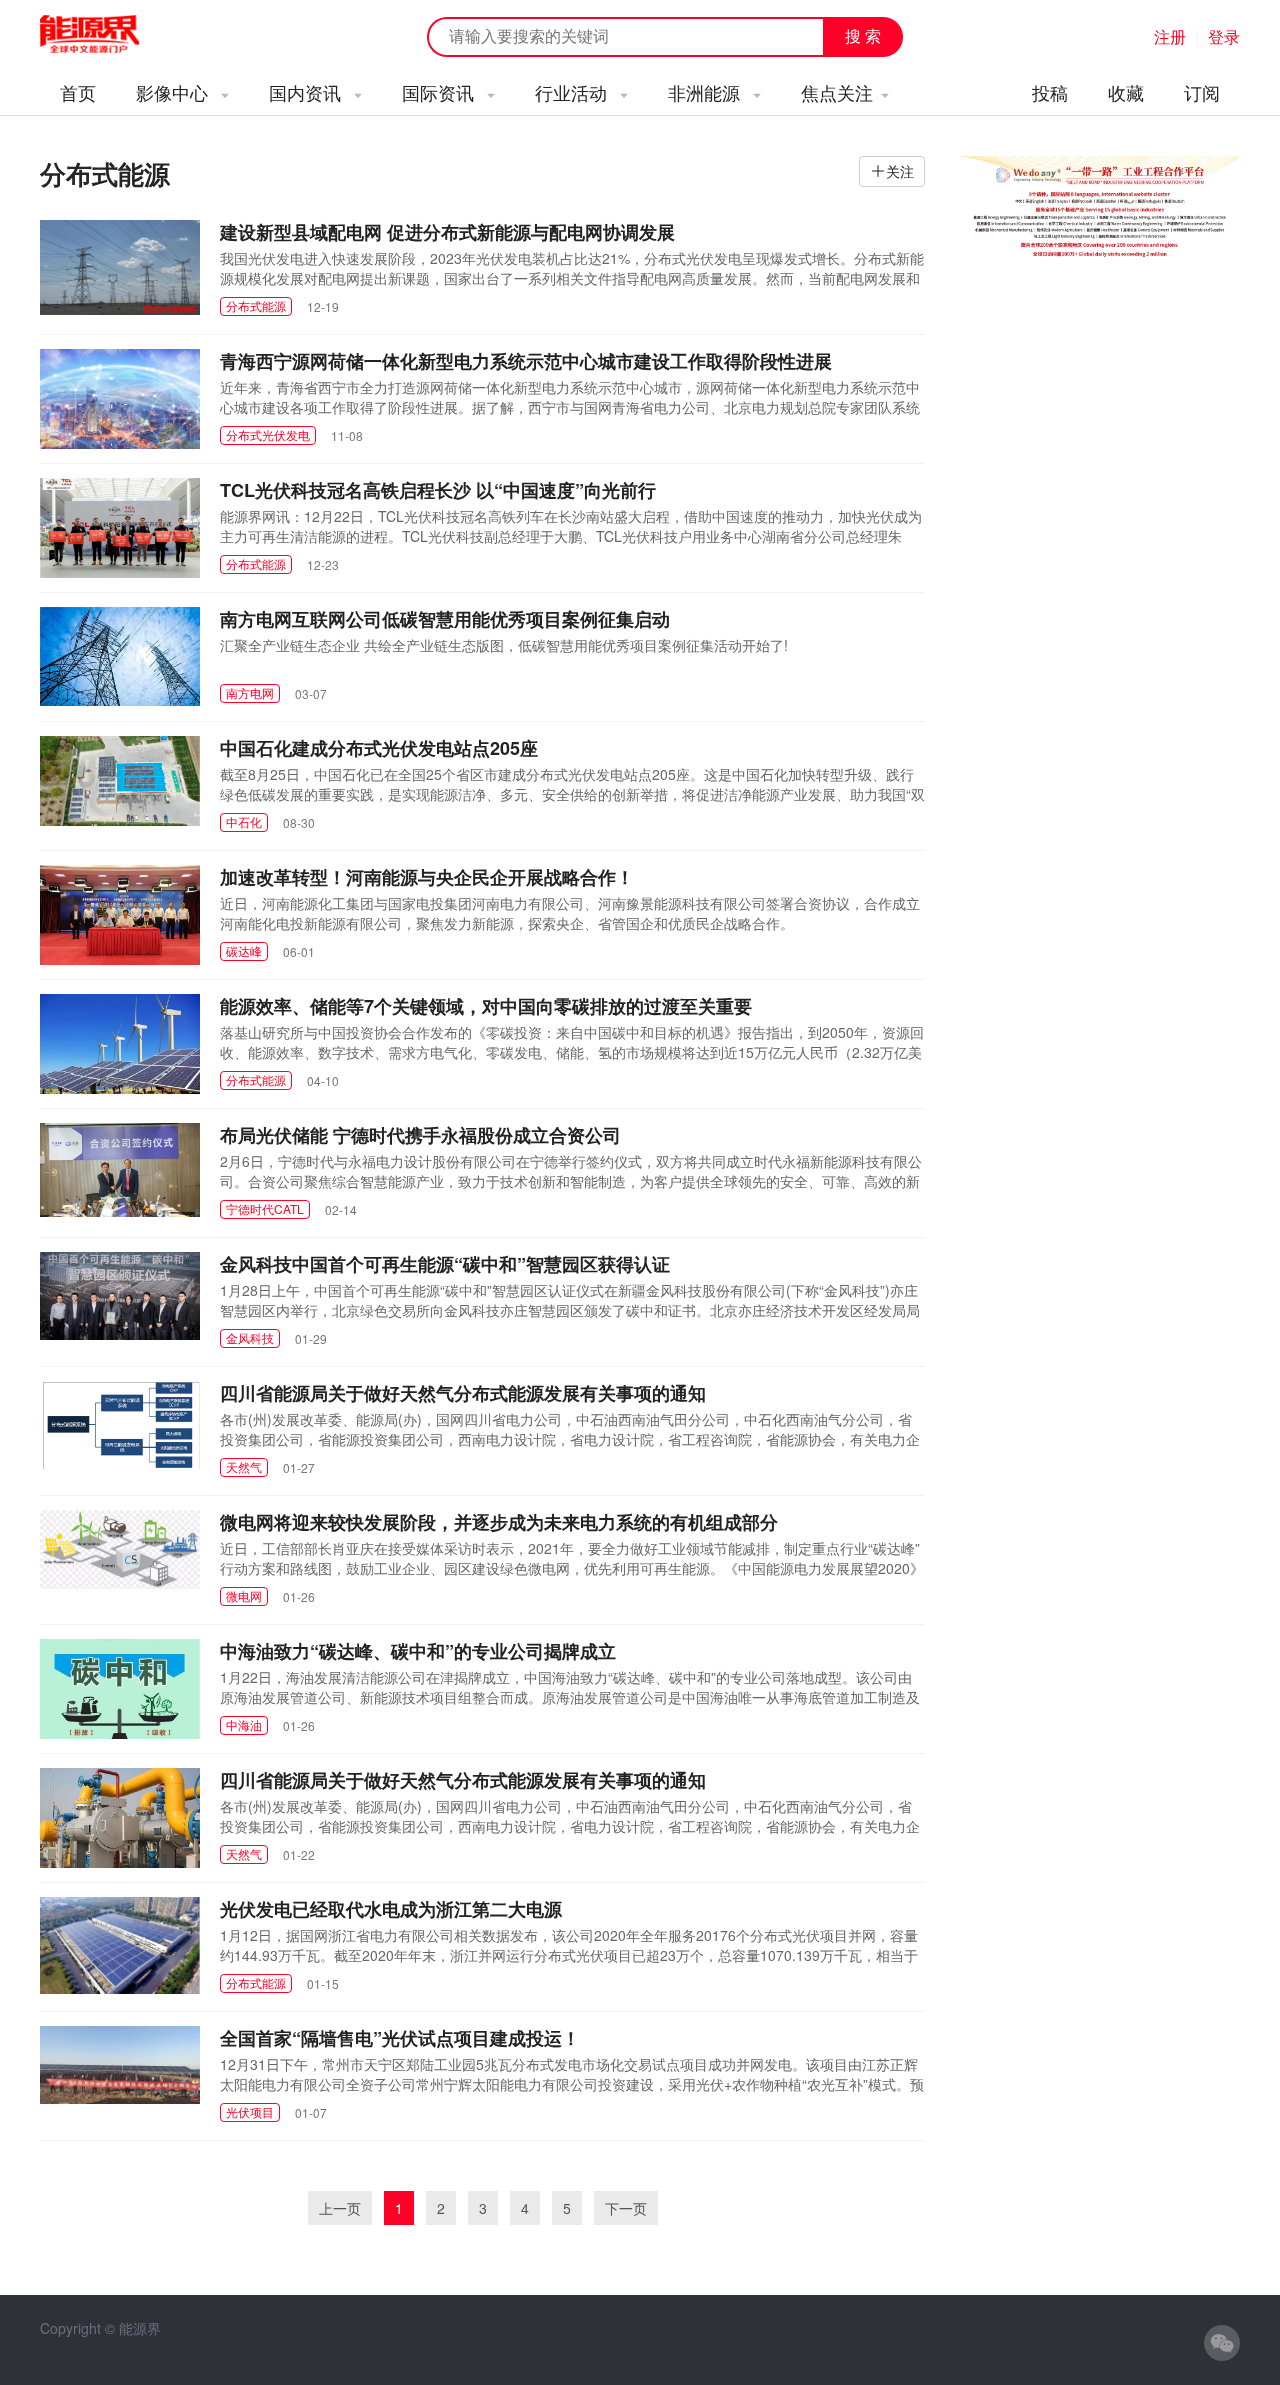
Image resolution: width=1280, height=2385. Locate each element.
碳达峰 (244, 950)
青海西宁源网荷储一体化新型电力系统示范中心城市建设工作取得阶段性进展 (526, 361)
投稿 (1050, 92)
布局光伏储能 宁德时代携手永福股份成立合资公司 (420, 1135)
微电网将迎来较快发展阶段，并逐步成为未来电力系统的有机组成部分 (499, 1522)
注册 (1170, 36)
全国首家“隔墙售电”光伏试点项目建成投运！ (400, 2038)
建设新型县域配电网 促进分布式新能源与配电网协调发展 (447, 232)
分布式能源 (256, 305)
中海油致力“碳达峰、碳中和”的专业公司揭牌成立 (418, 1651)
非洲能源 (706, 92)
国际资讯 (440, 92)
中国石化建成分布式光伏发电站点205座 (379, 748)
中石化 (244, 821)
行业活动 (573, 92)
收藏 (1126, 92)
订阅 (1202, 92)
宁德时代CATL (265, 1208)
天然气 (244, 1466)
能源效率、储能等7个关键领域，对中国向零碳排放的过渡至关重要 (486, 1006)
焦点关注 (837, 92)
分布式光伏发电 (268, 434)
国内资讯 (307, 92)
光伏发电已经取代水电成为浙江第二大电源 (391, 1909)
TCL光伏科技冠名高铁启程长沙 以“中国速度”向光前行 (438, 490)
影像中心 (174, 92)
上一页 (340, 2208)
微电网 (244, 1595)
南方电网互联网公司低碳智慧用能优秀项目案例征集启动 (445, 619)
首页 (78, 92)
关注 (900, 171)
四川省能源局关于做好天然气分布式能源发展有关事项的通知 (463, 1393)
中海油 (244, 1724)
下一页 (626, 2208)
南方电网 (250, 692)
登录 (1224, 36)
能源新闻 (108, 35)
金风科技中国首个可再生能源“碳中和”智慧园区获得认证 (445, 1264)
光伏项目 (250, 2111)
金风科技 (250, 1337)
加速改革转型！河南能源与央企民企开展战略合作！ (427, 877)
